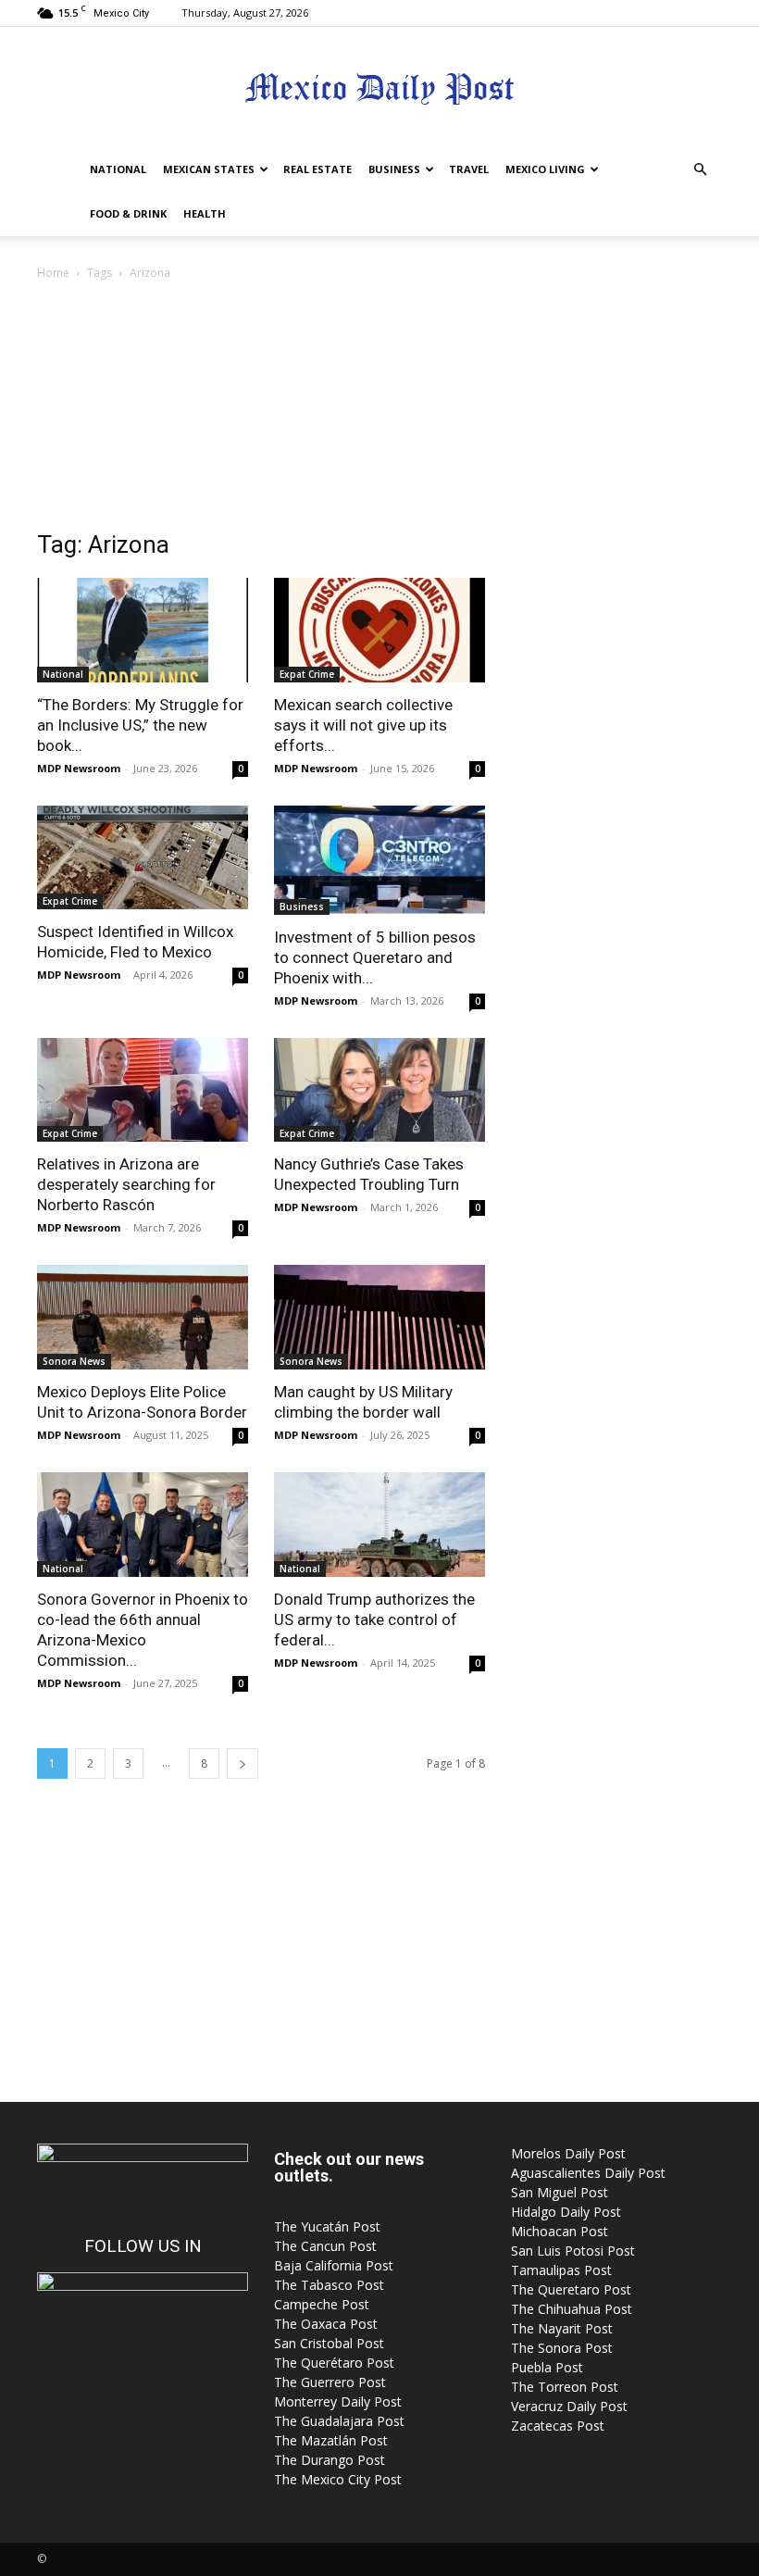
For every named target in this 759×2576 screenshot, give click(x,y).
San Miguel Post (560, 2192)
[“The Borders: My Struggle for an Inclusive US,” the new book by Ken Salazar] (143, 630)
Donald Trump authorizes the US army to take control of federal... (374, 1619)
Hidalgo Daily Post (566, 2212)
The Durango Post (330, 2460)
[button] (700, 170)
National (118, 169)
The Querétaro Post (334, 2363)
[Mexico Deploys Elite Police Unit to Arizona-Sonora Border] (143, 1317)
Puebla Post (547, 2367)
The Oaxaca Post (326, 2324)
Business (394, 169)
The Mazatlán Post (331, 2440)
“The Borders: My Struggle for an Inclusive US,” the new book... (140, 725)
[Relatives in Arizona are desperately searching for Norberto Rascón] (143, 1090)
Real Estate (317, 169)
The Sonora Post (562, 2348)
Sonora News (74, 1361)
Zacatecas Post (558, 2426)
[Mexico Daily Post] (379, 88)
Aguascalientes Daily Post (588, 2173)
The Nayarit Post (562, 2328)
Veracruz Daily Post (569, 2406)
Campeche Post (322, 2304)
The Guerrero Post (330, 2382)
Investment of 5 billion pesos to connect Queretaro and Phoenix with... (375, 957)
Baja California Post (334, 2265)
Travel (469, 169)
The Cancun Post (325, 2246)
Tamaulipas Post (561, 2270)
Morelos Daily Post (568, 2153)
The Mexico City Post (338, 2479)
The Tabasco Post (329, 2285)
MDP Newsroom (79, 768)
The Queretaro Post (571, 2289)
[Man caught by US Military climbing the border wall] (379, 1317)
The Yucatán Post (327, 2226)
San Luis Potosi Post (573, 2251)
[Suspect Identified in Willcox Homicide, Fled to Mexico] (143, 858)
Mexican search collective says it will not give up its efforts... (363, 725)
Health (205, 213)
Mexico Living (545, 169)
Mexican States (209, 169)
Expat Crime (307, 674)
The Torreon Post (565, 2387)
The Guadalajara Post (339, 2421)
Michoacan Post (560, 2231)
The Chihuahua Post (572, 2309)
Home (53, 273)
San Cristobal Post (329, 2343)
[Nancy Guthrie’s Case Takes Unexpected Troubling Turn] (379, 1090)
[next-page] (243, 1763)
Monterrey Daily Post (338, 2401)
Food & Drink (128, 213)
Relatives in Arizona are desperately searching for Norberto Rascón (126, 1184)
